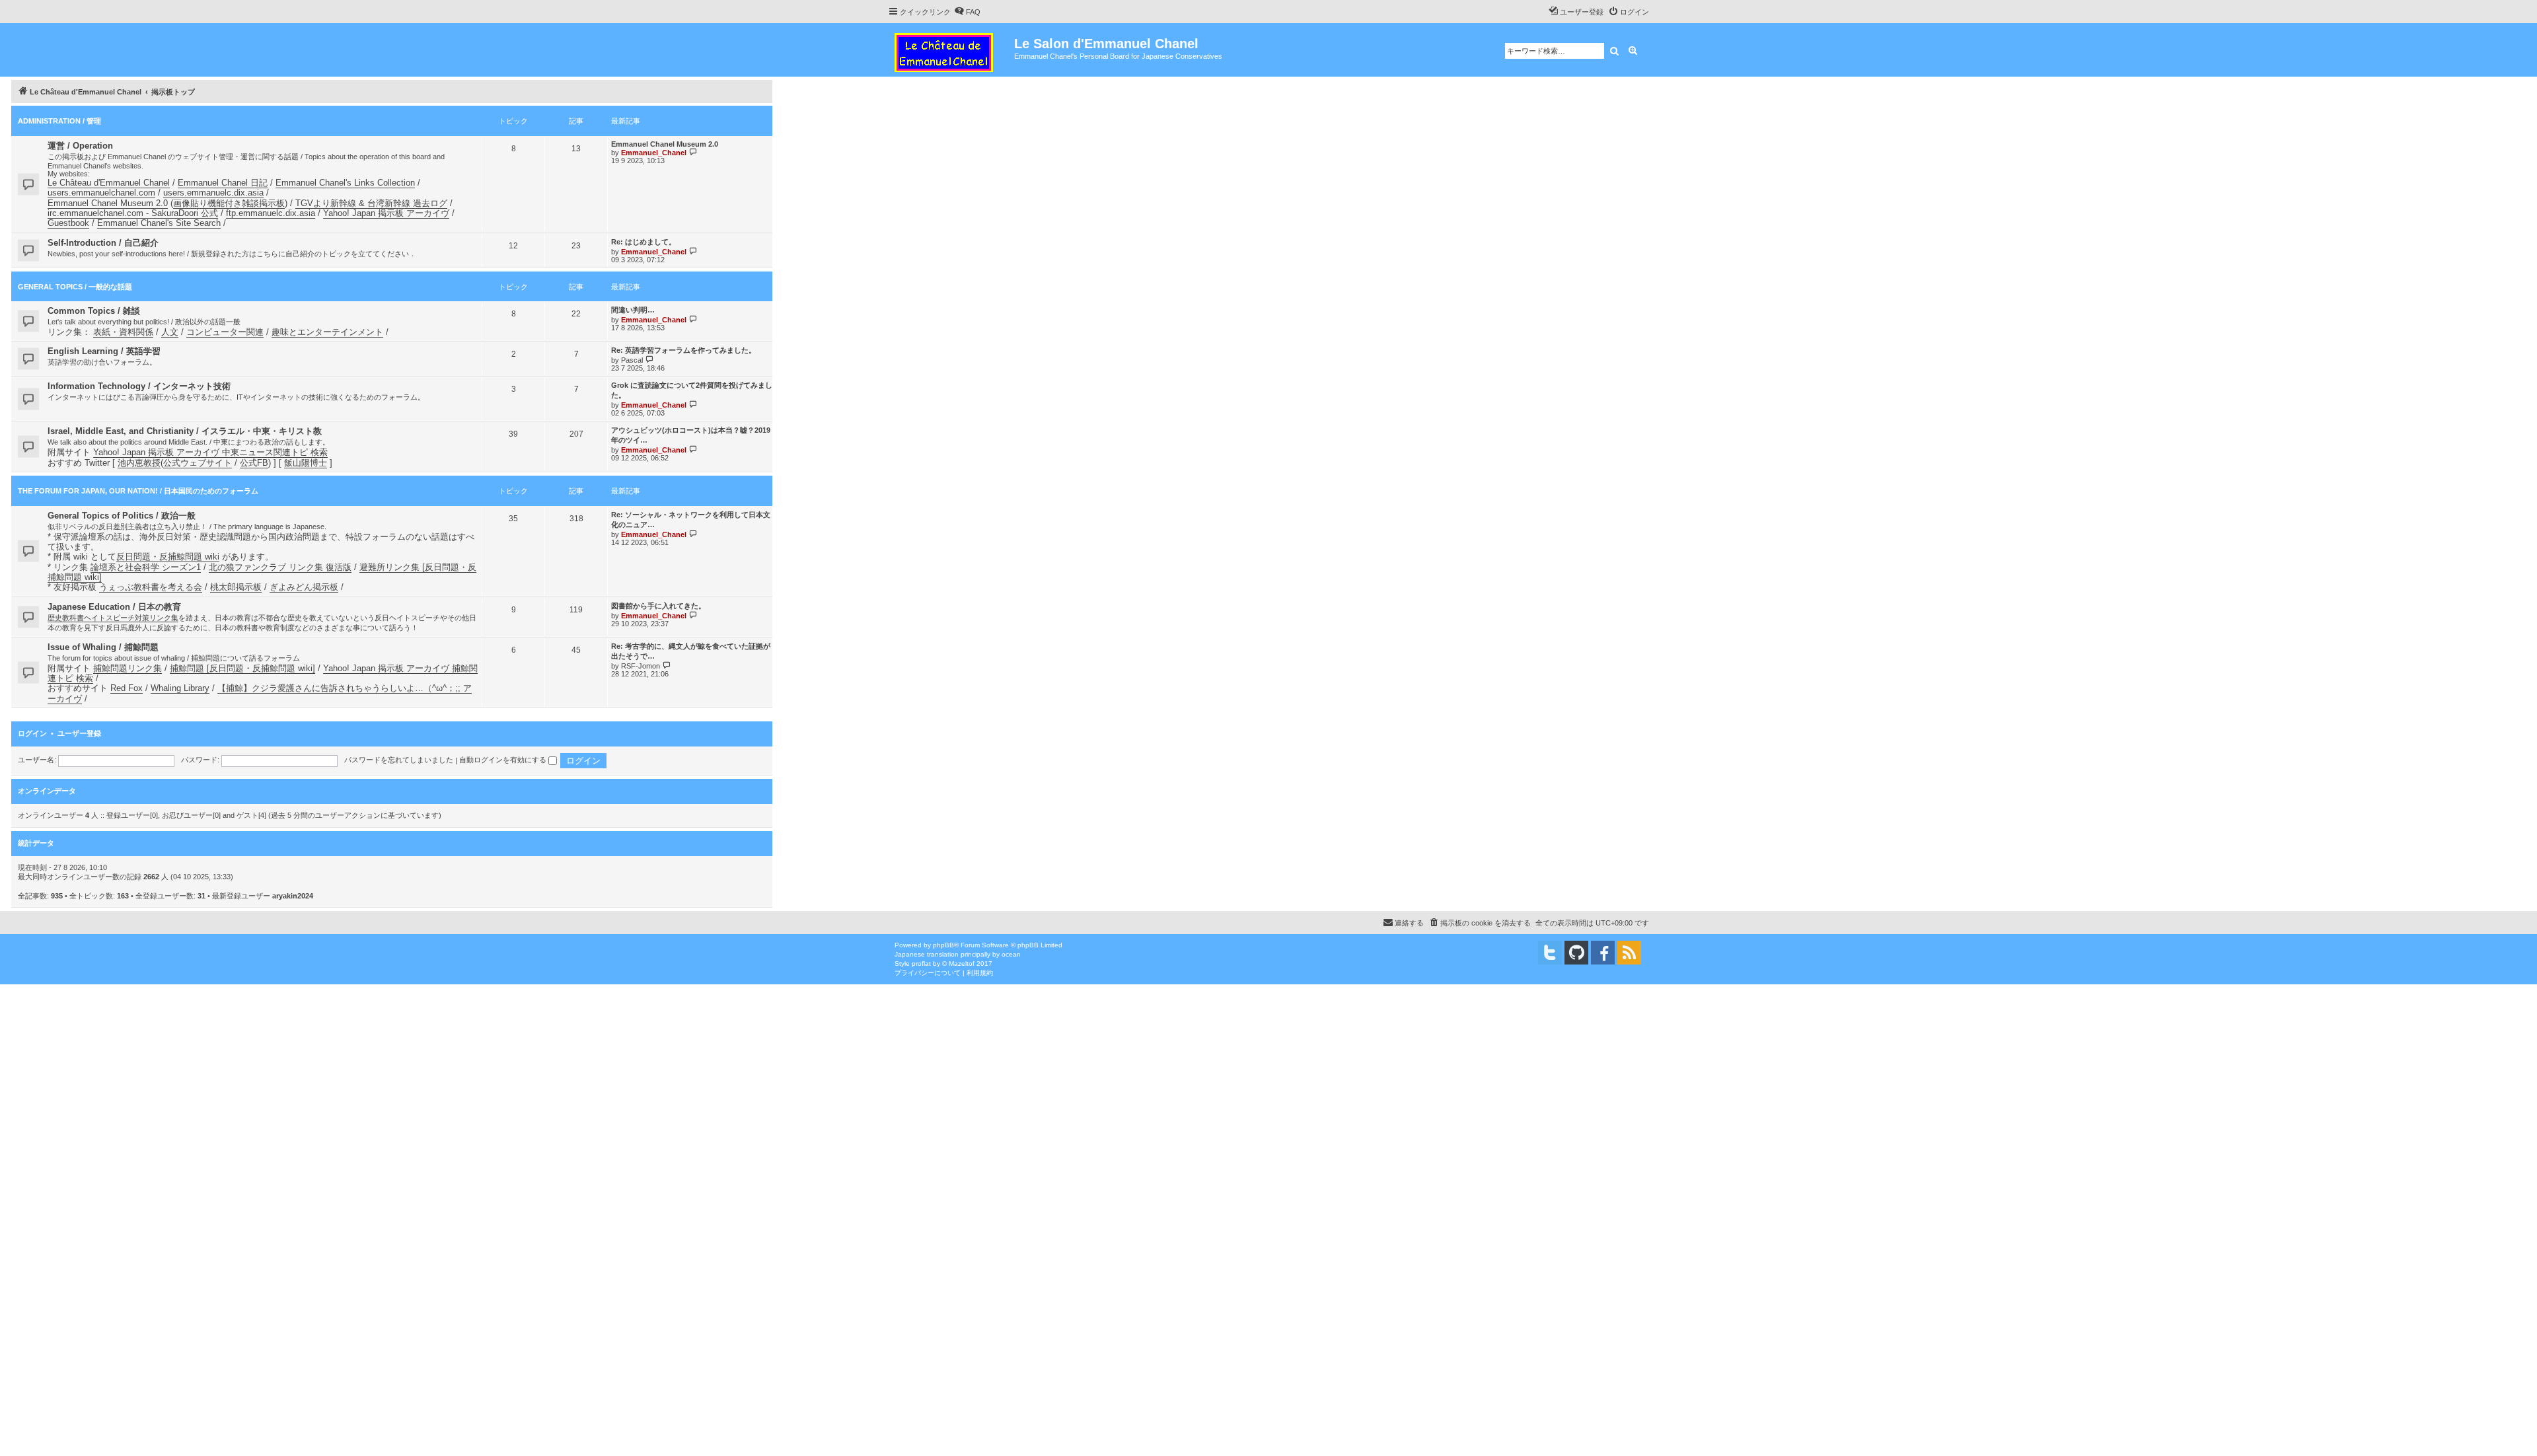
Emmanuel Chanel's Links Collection (345, 183)
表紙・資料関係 (123, 332)
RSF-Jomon (641, 666)
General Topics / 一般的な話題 (75, 287)
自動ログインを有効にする (504, 760)
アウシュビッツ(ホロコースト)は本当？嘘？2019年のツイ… (691, 435)
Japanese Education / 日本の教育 (114, 607)
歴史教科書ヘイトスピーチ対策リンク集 (113, 618)
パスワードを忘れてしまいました (399, 760)
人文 (170, 332)
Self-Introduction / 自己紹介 (103, 243)
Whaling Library (180, 688)
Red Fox (127, 688)
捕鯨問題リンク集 (128, 668)
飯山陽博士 (306, 463)
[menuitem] (967, 12)
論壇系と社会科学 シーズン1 (146, 567)
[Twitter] (1550, 953)
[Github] (1576, 953)
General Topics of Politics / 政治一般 (122, 516)
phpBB (943, 945)
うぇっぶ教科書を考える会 (151, 587)
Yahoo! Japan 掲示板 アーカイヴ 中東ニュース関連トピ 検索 (210, 452)
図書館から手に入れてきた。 (658, 606)
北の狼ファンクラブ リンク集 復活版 (280, 567)
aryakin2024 (293, 896)
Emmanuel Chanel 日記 (223, 183)
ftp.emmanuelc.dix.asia (271, 213)
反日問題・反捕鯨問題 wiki (168, 557)
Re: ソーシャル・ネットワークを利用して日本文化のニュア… (691, 520)
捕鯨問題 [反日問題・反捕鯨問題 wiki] (242, 668)
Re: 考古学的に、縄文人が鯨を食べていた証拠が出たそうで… (691, 651)
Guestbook (68, 223)
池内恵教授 (139, 463)
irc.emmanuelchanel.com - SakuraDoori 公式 (133, 213)
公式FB (254, 463)
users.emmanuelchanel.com (101, 193)
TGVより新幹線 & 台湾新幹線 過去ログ (371, 203)
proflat (921, 964)
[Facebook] (1603, 953)
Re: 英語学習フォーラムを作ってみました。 (683, 350)
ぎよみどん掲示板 (304, 587)
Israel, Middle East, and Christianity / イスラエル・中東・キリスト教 (185, 431)
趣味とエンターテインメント (327, 332)
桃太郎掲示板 (236, 587)
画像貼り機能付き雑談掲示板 (229, 203)
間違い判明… (633, 310)
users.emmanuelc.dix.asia (213, 193)
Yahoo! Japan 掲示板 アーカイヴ (386, 213)
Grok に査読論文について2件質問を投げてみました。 (692, 390)
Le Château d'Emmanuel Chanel (109, 183)
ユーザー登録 (79, 733)
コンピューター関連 (225, 332)
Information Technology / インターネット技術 (139, 386)
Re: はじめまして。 (643, 242)
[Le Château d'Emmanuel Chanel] (951, 50)
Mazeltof (962, 964)
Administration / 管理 (59, 121)
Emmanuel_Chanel (654, 153)
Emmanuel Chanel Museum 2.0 (108, 203)
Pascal (632, 360)
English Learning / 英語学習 (104, 351)
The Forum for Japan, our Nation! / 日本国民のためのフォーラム (138, 491)
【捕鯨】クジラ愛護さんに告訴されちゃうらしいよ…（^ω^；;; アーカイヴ (260, 693)
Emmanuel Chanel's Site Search (159, 223)
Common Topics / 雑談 (94, 311)
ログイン (32, 733)
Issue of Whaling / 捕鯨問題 (103, 647)
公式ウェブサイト (198, 463)
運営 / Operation (80, 146)
